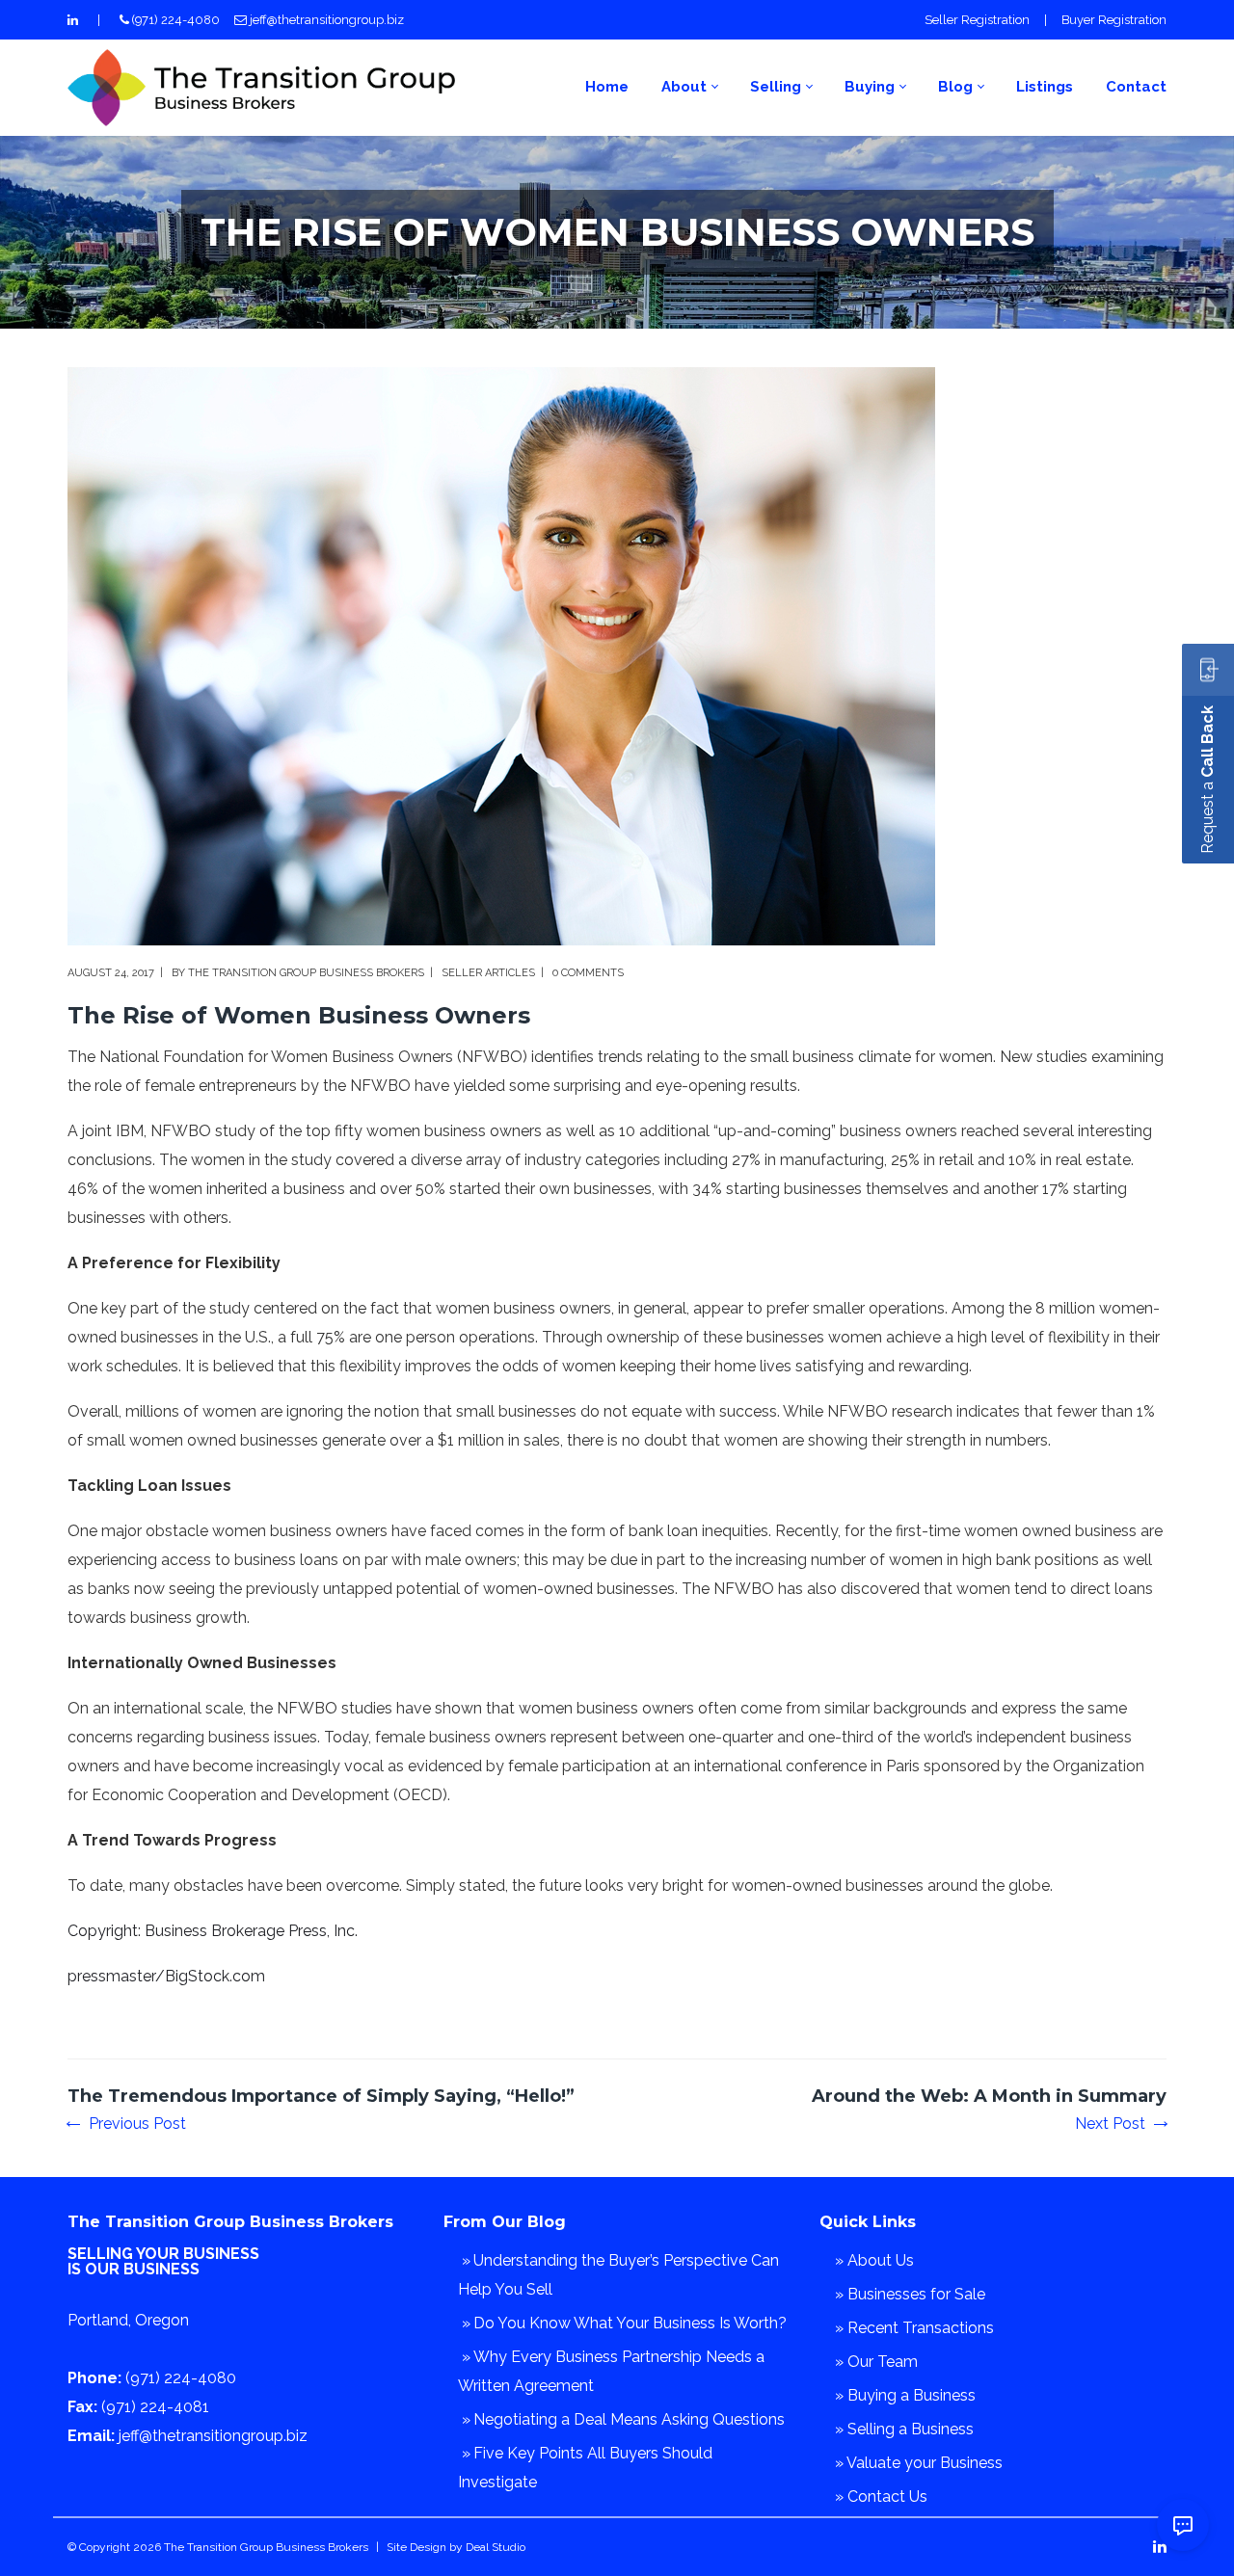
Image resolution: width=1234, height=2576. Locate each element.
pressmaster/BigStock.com (166, 1976)
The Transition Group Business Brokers (306, 973)
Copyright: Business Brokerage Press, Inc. (213, 1931)
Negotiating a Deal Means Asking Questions (629, 2419)
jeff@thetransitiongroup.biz (327, 20)
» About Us (874, 2260)
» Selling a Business (904, 2429)
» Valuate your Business (919, 2463)
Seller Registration (977, 20)
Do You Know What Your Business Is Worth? (630, 2323)
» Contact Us (881, 2496)
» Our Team (876, 2362)
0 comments (588, 973)
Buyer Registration (1114, 20)
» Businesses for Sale (910, 2294)
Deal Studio (496, 2547)
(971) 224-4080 (176, 20)
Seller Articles (488, 973)
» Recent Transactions (914, 2328)
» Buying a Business (905, 2395)
